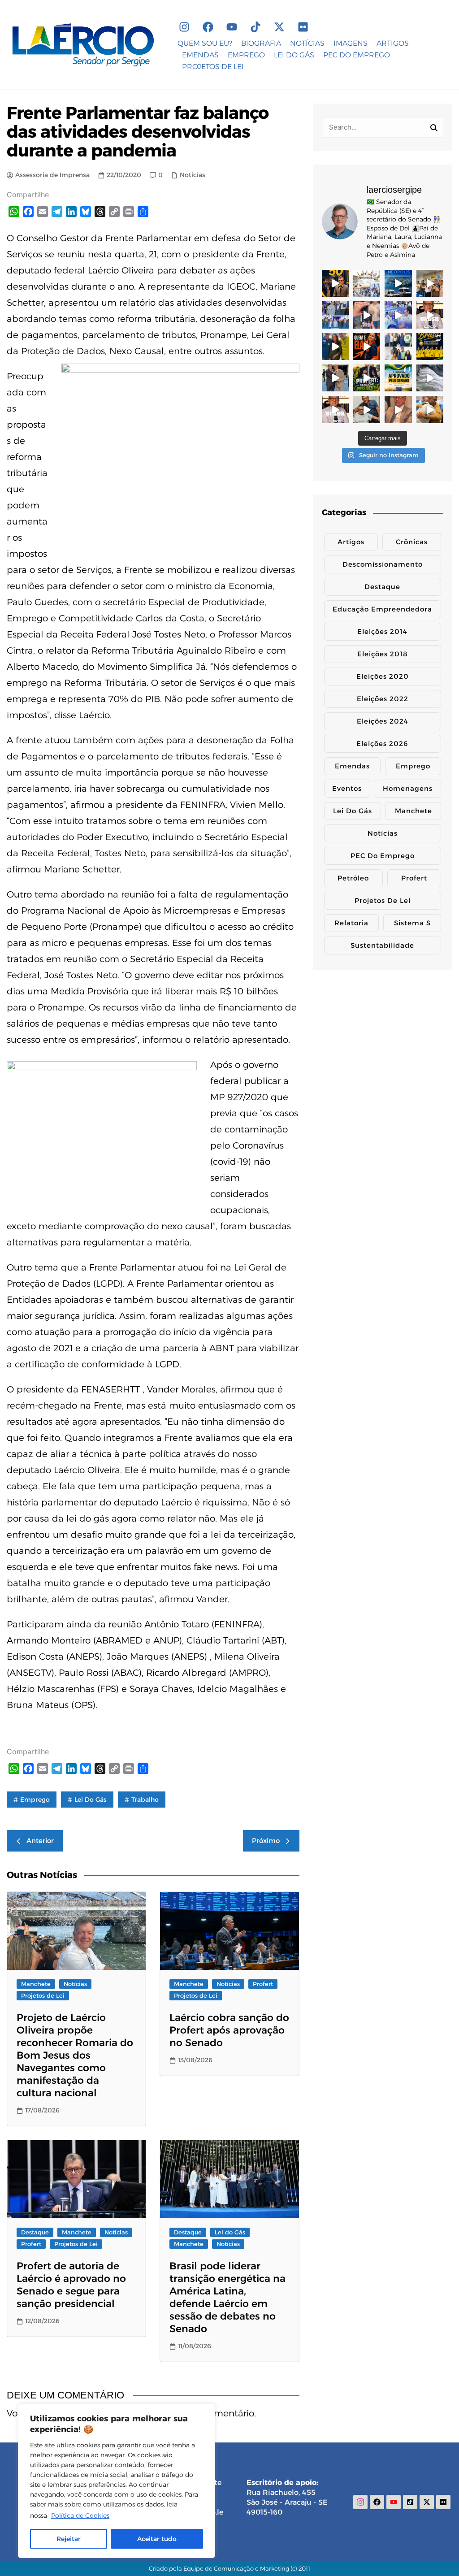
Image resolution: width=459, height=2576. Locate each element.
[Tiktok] (255, 27)
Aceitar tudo (157, 2539)
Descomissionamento (383, 564)
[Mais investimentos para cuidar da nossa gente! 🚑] (398, 283)
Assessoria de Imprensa (52, 175)
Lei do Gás (91, 1800)
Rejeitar (69, 2539)
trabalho (145, 1800)
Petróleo (353, 878)
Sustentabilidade (382, 945)
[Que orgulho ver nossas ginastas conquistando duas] (430, 347)
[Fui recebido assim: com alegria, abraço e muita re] (398, 315)
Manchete (36, 1984)
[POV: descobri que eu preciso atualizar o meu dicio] (398, 409)
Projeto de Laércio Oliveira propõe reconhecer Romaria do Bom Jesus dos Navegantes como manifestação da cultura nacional (75, 2055)
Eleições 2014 (382, 631)
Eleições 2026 (382, 744)
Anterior (40, 1841)
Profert (263, 1984)
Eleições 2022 (383, 699)
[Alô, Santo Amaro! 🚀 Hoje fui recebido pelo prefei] (398, 347)
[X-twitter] (279, 27)
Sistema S (412, 923)
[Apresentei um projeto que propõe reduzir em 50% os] (335, 283)
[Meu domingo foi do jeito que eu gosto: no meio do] (367, 283)
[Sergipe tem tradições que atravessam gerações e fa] (335, 378)
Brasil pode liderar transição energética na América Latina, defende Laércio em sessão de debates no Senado (227, 2297)
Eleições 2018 (383, 654)
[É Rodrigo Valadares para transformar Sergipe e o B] (335, 347)
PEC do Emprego (383, 856)
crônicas (412, 542)
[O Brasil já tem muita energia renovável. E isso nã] (430, 378)
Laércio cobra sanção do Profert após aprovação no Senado (229, 2030)
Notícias (193, 175)
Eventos (347, 788)
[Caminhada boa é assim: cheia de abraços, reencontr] (367, 315)
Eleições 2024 (383, 721)
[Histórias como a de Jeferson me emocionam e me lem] (430, 409)
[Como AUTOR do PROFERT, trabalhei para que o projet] (367, 378)
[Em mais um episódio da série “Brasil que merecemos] (430, 315)
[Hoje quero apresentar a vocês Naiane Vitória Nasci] (367, 347)
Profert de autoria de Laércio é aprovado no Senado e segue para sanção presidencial (71, 2285)
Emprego (413, 766)
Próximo (266, 1841)
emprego (35, 1800)
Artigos (351, 542)
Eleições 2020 (383, 676)
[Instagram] (184, 27)
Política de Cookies (80, 2515)
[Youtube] (232, 27)
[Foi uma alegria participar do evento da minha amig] (430, 283)
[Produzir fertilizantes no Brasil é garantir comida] (398, 378)
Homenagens (408, 788)
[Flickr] (303, 27)
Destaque (35, 2232)
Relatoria (351, 923)
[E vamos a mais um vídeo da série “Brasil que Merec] (335, 409)
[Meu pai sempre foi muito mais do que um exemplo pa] (367, 409)
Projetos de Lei (43, 1995)
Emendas (352, 766)
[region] (117, 2481)
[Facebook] (208, 27)
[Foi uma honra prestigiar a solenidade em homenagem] (335, 315)
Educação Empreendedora (382, 609)
